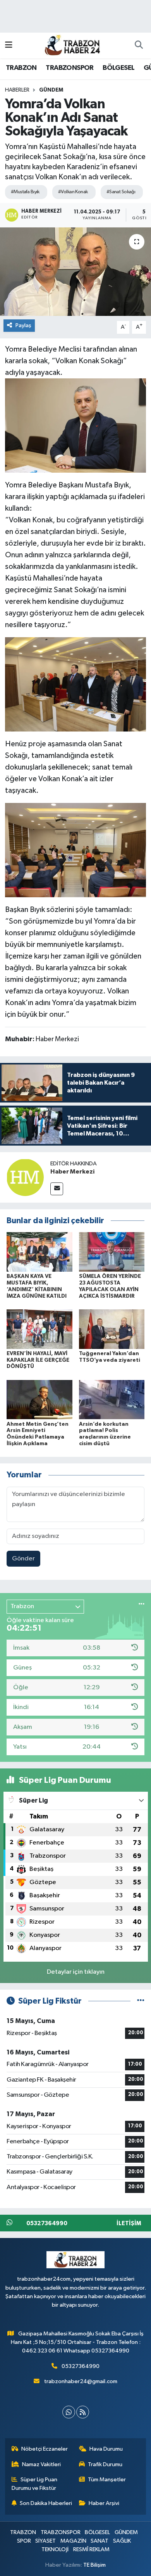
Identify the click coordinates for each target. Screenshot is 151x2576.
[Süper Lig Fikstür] (141, 2001)
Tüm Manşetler (107, 2480)
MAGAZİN (73, 2541)
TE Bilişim (94, 2565)
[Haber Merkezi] (25, 1177)
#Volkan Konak (73, 192)
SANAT (100, 2541)
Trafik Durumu (105, 2464)
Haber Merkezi (72, 1172)
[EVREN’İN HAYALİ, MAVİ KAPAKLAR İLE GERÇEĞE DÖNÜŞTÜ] (39, 1329)
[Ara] (139, 45)
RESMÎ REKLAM (91, 2549)
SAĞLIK (122, 2541)
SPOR (24, 2541)
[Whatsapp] (69, 2412)
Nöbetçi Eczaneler (45, 2449)
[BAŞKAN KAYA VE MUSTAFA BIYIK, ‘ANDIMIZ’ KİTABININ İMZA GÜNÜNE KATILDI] (39, 1252)
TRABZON (21, 68)
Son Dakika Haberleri (46, 2503)
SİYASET (45, 2541)
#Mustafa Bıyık (25, 192)
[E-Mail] (57, 1189)
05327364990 (81, 2366)
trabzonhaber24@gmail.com (81, 2381)
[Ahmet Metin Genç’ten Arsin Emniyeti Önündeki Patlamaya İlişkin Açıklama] (39, 1400)
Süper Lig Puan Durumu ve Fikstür (35, 2484)
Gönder (23, 1559)
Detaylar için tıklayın (76, 1972)
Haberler (17, 90)
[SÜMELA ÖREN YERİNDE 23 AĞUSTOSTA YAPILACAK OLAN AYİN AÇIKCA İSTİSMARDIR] (112, 1252)
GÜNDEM (51, 90)
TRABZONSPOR (69, 68)
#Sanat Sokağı (121, 192)
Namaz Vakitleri (41, 2464)
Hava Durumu (106, 2449)
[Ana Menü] (9, 45)
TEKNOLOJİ (55, 2549)
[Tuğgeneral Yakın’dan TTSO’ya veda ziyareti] (112, 1329)
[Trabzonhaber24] (72, 45)
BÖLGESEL (118, 68)
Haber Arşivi (104, 2503)
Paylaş (23, 325)
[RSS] (83, 2412)
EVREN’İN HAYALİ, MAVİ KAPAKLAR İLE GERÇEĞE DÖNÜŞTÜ (38, 1360)
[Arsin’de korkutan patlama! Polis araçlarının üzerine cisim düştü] (112, 1400)
